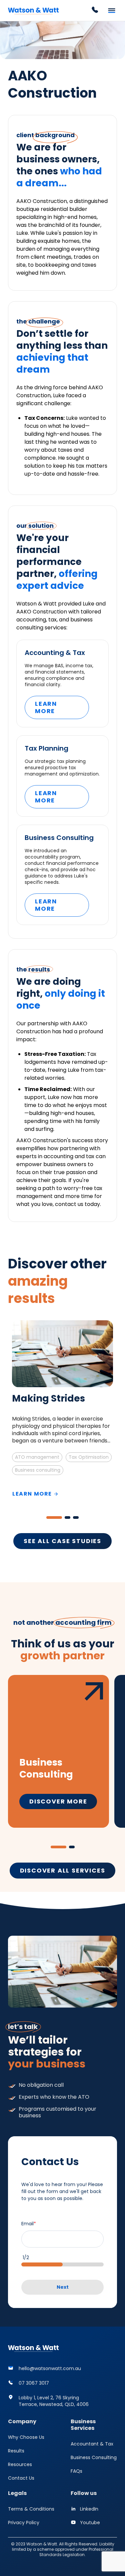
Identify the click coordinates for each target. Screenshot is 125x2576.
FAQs (76, 2471)
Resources (20, 2464)
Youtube (89, 2523)
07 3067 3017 (34, 2383)
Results (16, 2451)
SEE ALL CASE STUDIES (62, 1541)
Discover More (58, 1801)
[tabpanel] (62, 1409)
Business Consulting (94, 2457)
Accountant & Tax (92, 2444)
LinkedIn (88, 2509)
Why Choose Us (26, 2437)
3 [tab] (76, 1518)
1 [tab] (54, 1518)
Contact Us (21, 2478)
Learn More (46, 707)
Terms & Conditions (31, 2509)
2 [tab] (67, 1518)
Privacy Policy (24, 2523)
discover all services (63, 1870)
